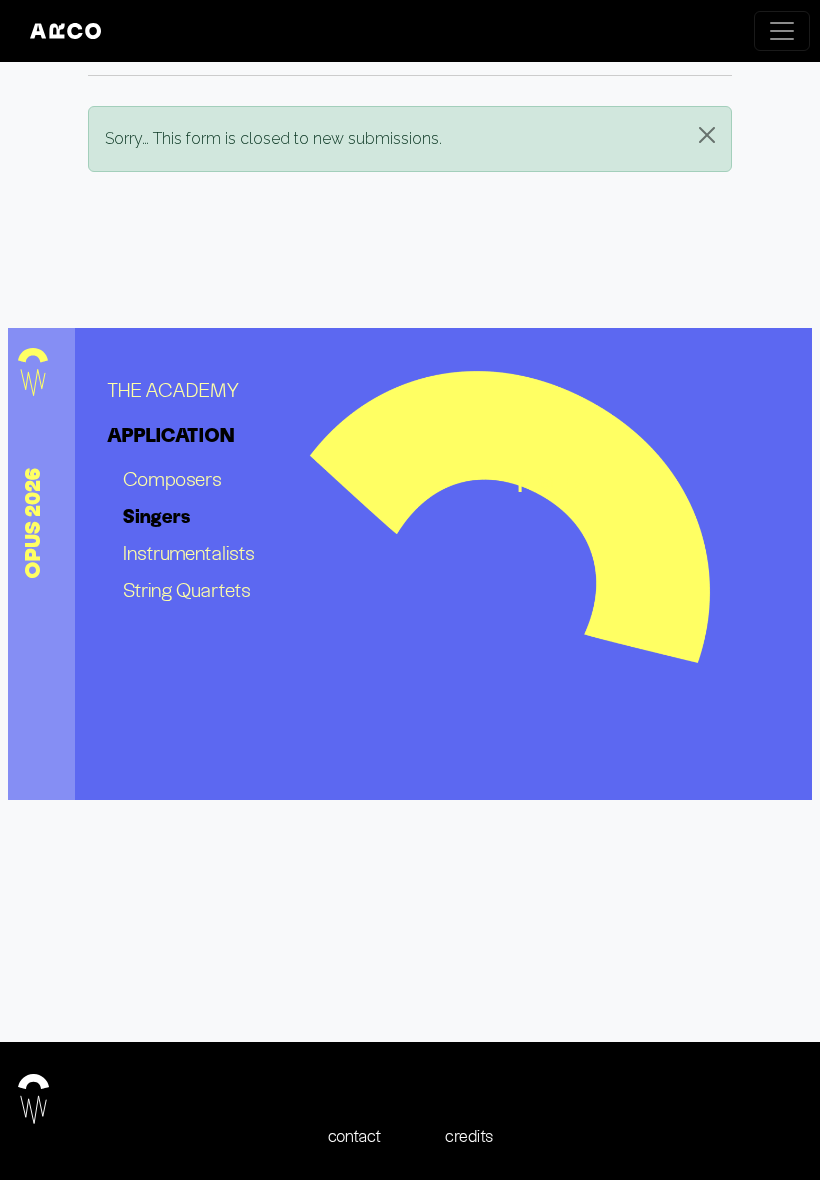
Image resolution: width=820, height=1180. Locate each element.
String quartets (187, 589)
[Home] (73, 31)
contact (354, 1136)
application (171, 435)
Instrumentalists (189, 552)
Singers (157, 516)
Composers (172, 478)
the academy (173, 389)
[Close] (707, 135)
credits (469, 1136)
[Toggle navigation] (782, 31)
